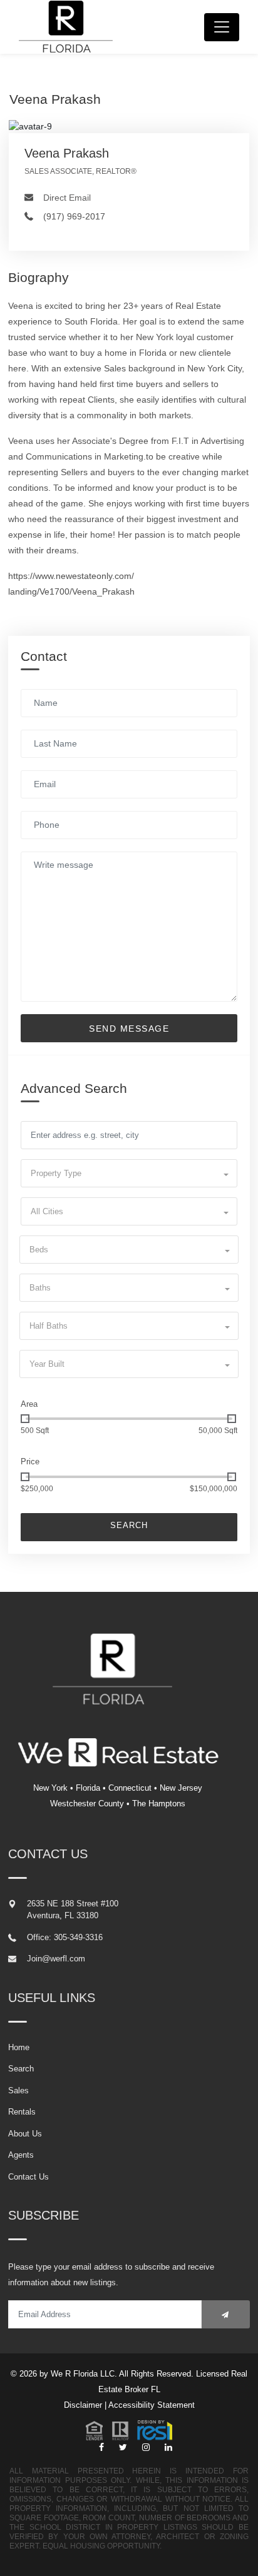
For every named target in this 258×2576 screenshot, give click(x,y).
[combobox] (129, 1173)
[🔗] (101, 2448)
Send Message (129, 1029)
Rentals (22, 2112)
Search (129, 1525)
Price (30, 1462)
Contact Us (28, 2177)
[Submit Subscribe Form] (226, 2314)
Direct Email (67, 198)
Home (19, 2047)
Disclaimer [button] (83, 2405)
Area (29, 1404)
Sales (18, 2090)
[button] (129, 2430)
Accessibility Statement (152, 2405)
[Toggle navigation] (222, 27)
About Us (25, 2134)
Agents (21, 2155)
